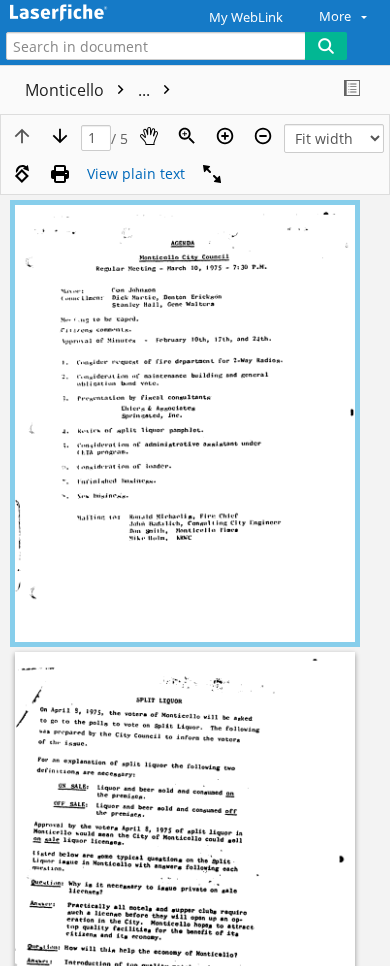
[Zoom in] (225, 136)
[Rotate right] (22, 174)
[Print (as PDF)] (60, 174)
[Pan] (149, 136)
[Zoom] (187, 136)
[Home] (85, 13)
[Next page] (60, 136)
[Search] (326, 46)
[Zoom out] (263, 136)
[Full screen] (212, 174)
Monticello (89, 90)
